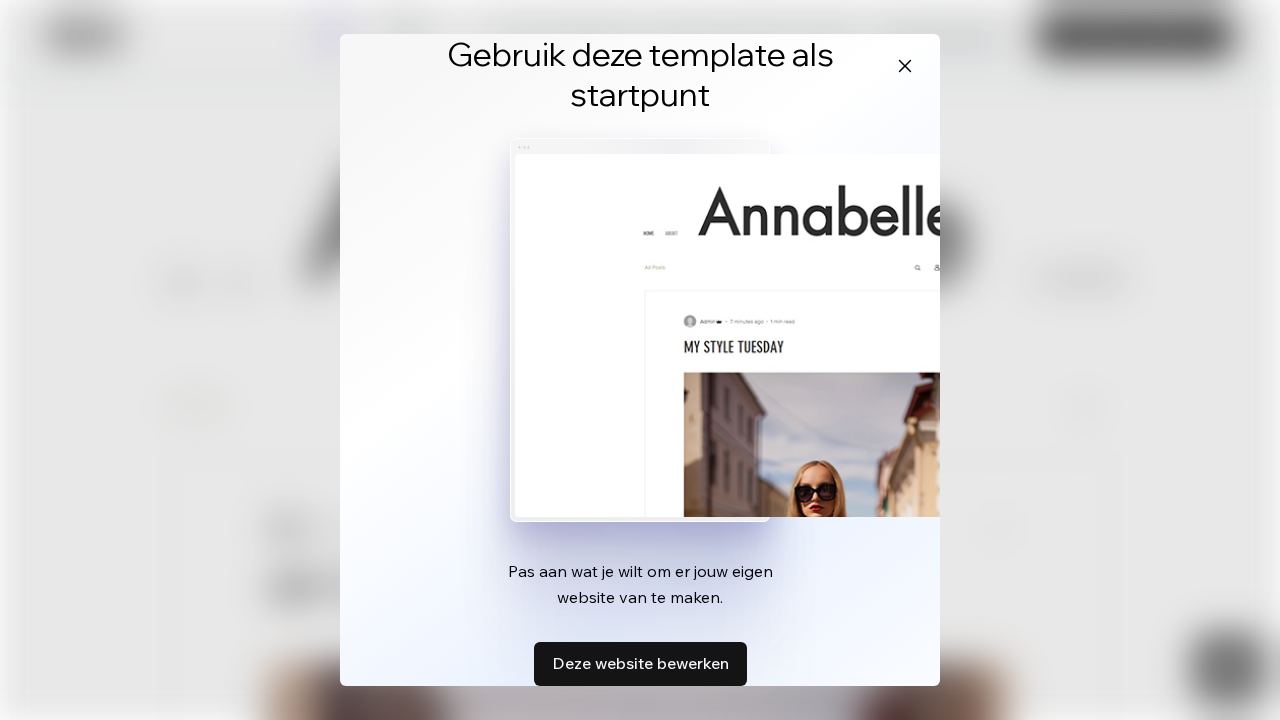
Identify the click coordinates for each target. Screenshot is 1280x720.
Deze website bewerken (640, 663)
